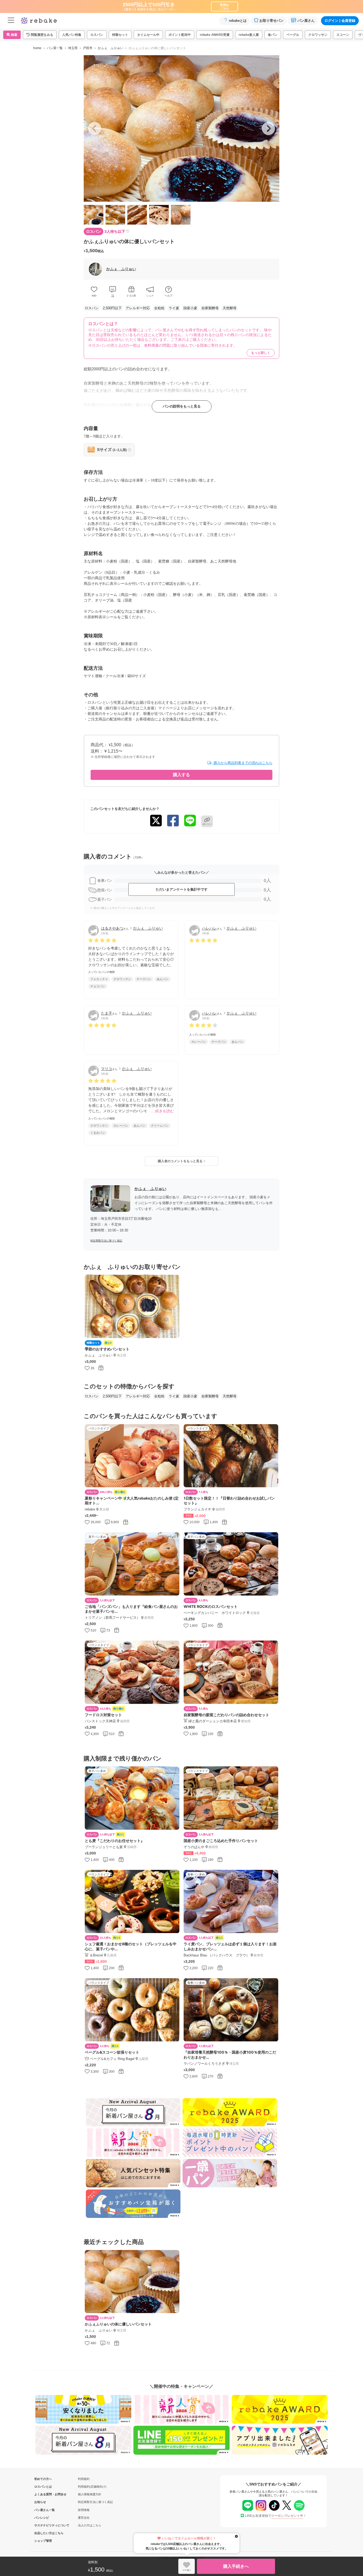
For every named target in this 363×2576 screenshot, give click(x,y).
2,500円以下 (112, 308)
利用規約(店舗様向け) (92, 2487)
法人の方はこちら (90, 2525)
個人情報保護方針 (90, 2494)
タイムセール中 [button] (148, 35)
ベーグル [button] (293, 35)
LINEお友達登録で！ (276, 2516)
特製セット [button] (120, 35)
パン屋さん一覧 (43, 2510)
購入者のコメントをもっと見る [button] (181, 1161)
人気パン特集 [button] (72, 35)
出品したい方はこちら (43, 2533)
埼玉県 (73, 48)
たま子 (107, 1013)
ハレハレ (209, 928)
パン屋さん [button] (306, 21)
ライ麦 (174, 308)
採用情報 (84, 2510)
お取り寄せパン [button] (271, 21)
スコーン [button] (343, 35)
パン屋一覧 (55, 48)
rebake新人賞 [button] (249, 35)
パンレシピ (42, 2518)
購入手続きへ (236, 2566)
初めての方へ (43, 2479)
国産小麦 (190, 308)
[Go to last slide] (95, 128)
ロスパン (92, 308)
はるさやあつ (112, 928)
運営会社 (84, 2518)
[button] (40, 35)
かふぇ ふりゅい (111, 48)
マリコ (107, 1069)
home (37, 48)
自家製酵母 (210, 308)
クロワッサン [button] (318, 35)
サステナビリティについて (43, 2525)
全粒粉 (159, 308)
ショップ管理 (43, 2541)
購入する (181, 775)
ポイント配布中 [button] (180, 35)
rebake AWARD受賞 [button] (215, 35)
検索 (14, 35)
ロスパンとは (43, 2487)
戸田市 (88, 48)
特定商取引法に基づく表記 (106, 1241)
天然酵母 (230, 308)
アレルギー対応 (138, 308)
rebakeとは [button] (238, 21)
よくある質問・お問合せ (43, 2494)
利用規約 (84, 2479)
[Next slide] (268, 128)
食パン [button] (273, 35)
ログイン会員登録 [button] (340, 21)
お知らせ (40, 2502)
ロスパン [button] (97, 35)
